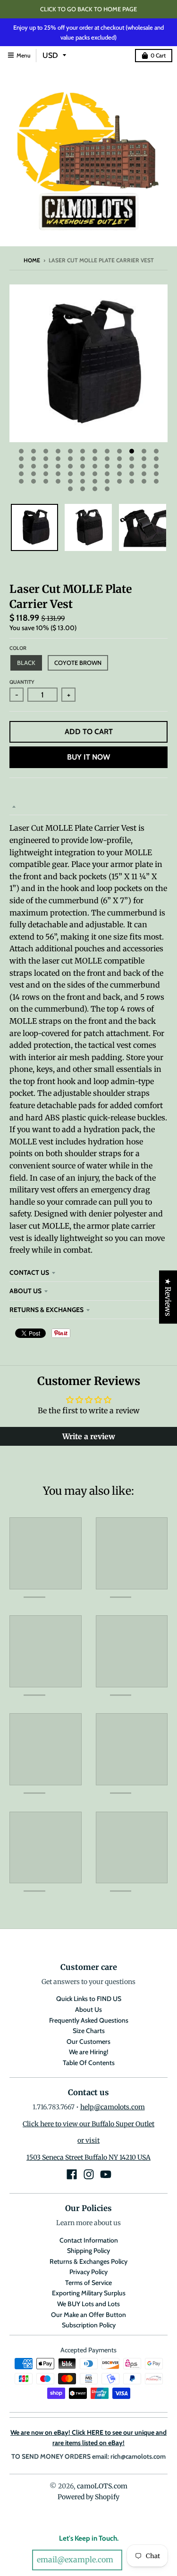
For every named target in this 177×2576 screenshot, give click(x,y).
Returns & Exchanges (46, 1310)
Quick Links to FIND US (89, 1999)
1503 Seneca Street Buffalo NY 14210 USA (88, 2157)
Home (32, 260)
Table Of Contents (89, 2063)
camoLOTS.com (102, 2486)
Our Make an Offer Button (88, 2315)
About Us (25, 1291)
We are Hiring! (88, 2052)
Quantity (22, 682)
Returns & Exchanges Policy (88, 2261)
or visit (88, 2140)
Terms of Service (88, 2283)
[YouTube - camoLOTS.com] (106, 2174)
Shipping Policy (88, 2251)
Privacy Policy (88, 2272)
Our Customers (88, 2041)
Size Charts (89, 2031)
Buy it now (88, 757)
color (18, 648)
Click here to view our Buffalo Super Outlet (88, 2124)
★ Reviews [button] (168, 1297)
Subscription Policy (89, 2325)
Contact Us (29, 1272)
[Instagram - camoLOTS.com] (89, 2174)
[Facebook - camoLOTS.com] (72, 2174)
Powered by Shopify (88, 2497)
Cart (158, 55)
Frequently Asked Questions (89, 2020)
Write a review (89, 1436)
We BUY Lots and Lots (88, 2304)
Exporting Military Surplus (89, 2293)
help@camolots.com (113, 2107)
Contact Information (89, 2240)
